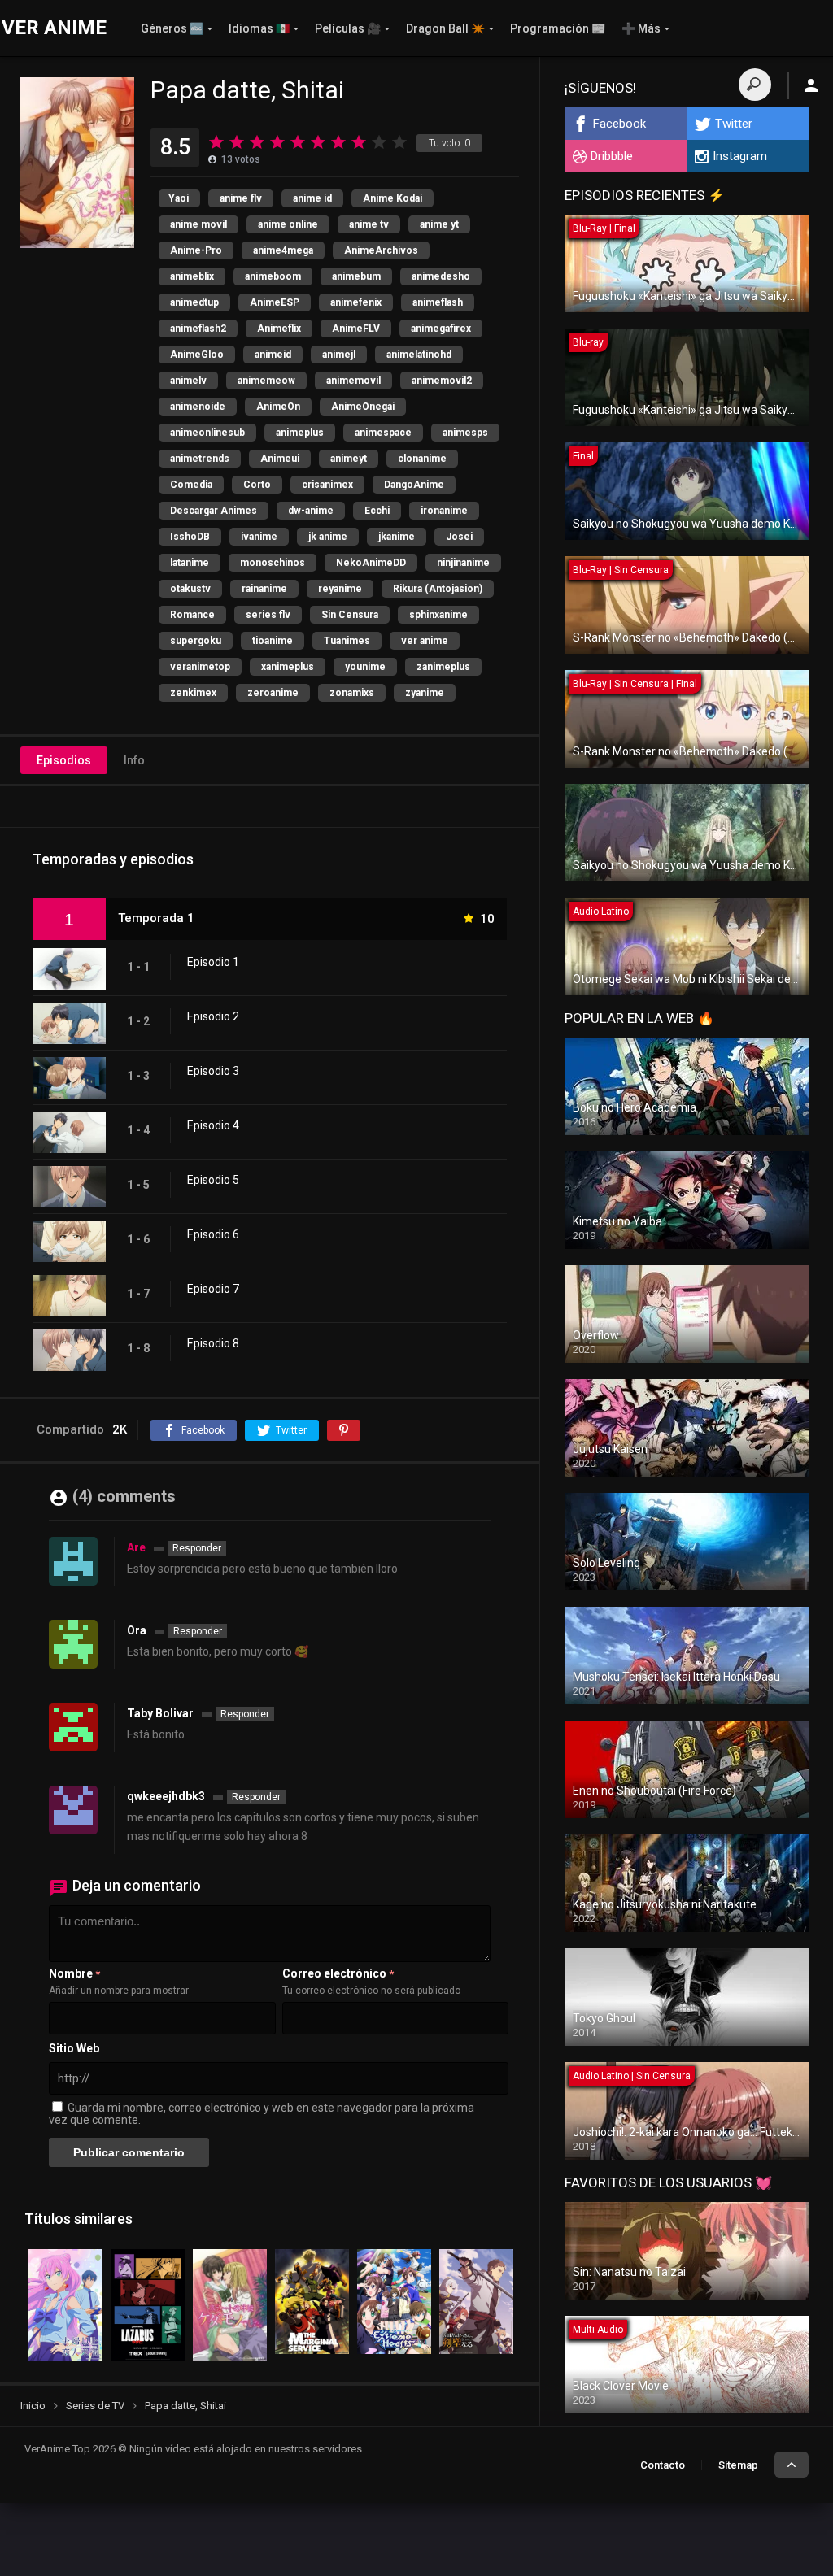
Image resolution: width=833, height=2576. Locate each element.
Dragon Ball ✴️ (445, 28)
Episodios (64, 760)
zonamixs (352, 693)
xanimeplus (288, 667)
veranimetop (200, 667)
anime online (288, 224)
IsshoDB (190, 537)
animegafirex (441, 329)
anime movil (198, 224)
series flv (268, 615)
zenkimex (193, 693)
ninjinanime (463, 563)
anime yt (439, 224)
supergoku (196, 641)
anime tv (369, 224)
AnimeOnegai (363, 407)
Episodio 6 (213, 1234)
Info (134, 760)
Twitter (734, 124)
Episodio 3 (213, 1071)
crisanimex (327, 485)
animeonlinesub (207, 433)
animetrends (200, 459)
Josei (459, 537)
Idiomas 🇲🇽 (259, 28)
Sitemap (738, 2465)
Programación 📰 (558, 28)
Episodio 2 (213, 1016)
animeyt (349, 459)
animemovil (353, 381)
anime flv (241, 198)
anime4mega (283, 250)
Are (136, 1547)
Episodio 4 (213, 1125)
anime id (312, 198)
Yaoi (179, 198)
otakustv (190, 589)
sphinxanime (438, 615)
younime (365, 667)
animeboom (273, 276)
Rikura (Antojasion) (438, 589)
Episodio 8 (213, 1343)
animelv (188, 381)
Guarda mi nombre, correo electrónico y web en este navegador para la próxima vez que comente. (262, 2114)
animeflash (438, 302)
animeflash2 (198, 329)
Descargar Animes (214, 511)
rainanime (264, 589)
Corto (257, 485)
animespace (383, 433)
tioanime (273, 641)
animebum (356, 276)
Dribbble (612, 156)
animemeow (266, 381)
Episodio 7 (213, 1289)
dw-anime (311, 511)
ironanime (444, 511)
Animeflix (279, 329)
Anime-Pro (196, 250)
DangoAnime (414, 485)
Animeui (280, 459)
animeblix (192, 276)
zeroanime (273, 693)
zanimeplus (443, 667)
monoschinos (273, 563)
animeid (273, 355)
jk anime (328, 537)
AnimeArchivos (381, 250)
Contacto (663, 2465)
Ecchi (377, 511)
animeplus (300, 433)
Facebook (619, 124)
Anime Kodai (393, 198)
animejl (339, 355)
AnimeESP (275, 302)
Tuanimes (347, 641)
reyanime (340, 589)
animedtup (194, 302)
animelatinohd (419, 355)
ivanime (259, 537)
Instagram (740, 156)
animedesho (441, 276)
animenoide (198, 407)
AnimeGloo (197, 355)
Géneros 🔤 (172, 28)
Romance (192, 615)
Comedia (191, 485)
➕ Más (641, 28)
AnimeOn (278, 407)
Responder (197, 1548)
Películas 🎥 (348, 28)
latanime (190, 563)
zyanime (425, 693)
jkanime (397, 537)
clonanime (422, 459)
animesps (465, 433)
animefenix (356, 302)
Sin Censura (350, 615)
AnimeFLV (356, 329)
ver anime (425, 641)
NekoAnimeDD (371, 563)
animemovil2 (442, 381)
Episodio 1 (213, 962)
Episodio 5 (213, 1180)
